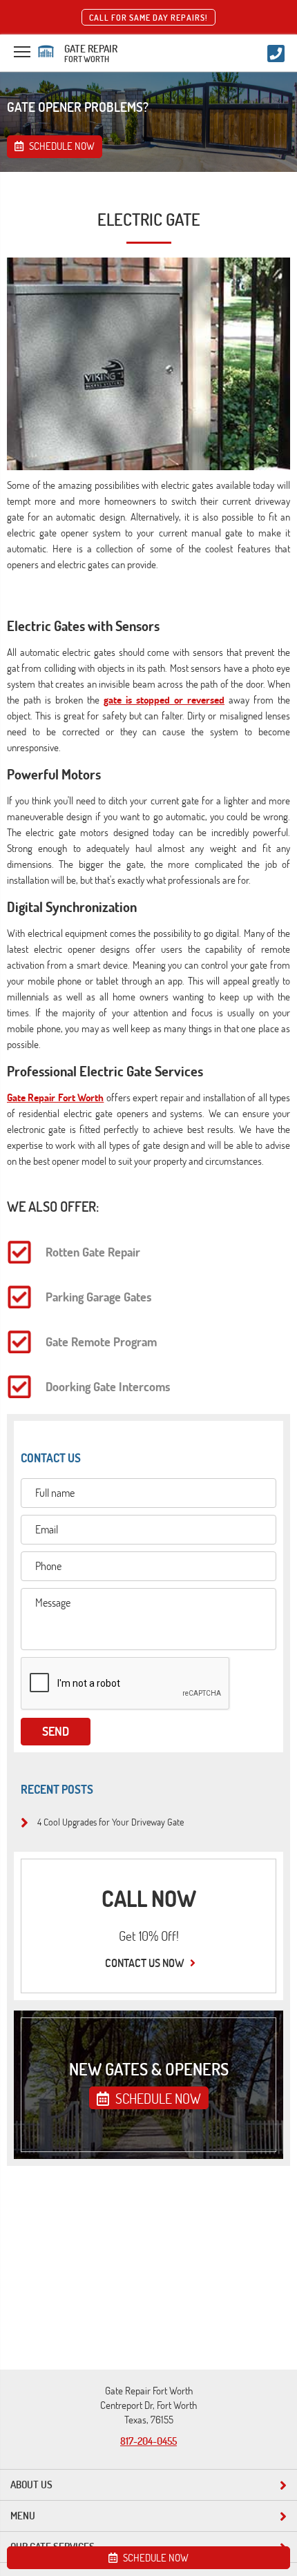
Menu (23, 2516)
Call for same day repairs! (148, 17)
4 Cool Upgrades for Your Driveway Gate (111, 1821)
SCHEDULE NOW (157, 2098)
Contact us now (146, 1963)
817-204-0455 (148, 2441)
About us (31, 2485)
